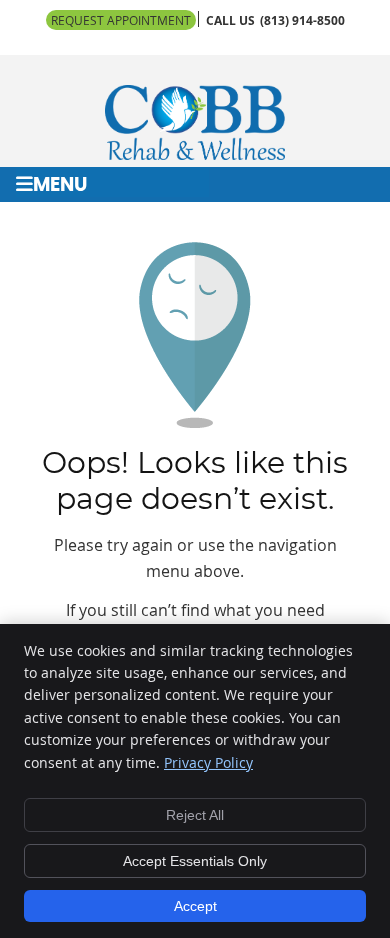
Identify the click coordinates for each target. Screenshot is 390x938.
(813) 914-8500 (302, 20)
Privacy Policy (208, 762)
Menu (60, 185)
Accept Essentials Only (195, 861)
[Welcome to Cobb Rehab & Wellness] (195, 154)
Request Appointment (121, 20)
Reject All (195, 815)
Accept (195, 906)
